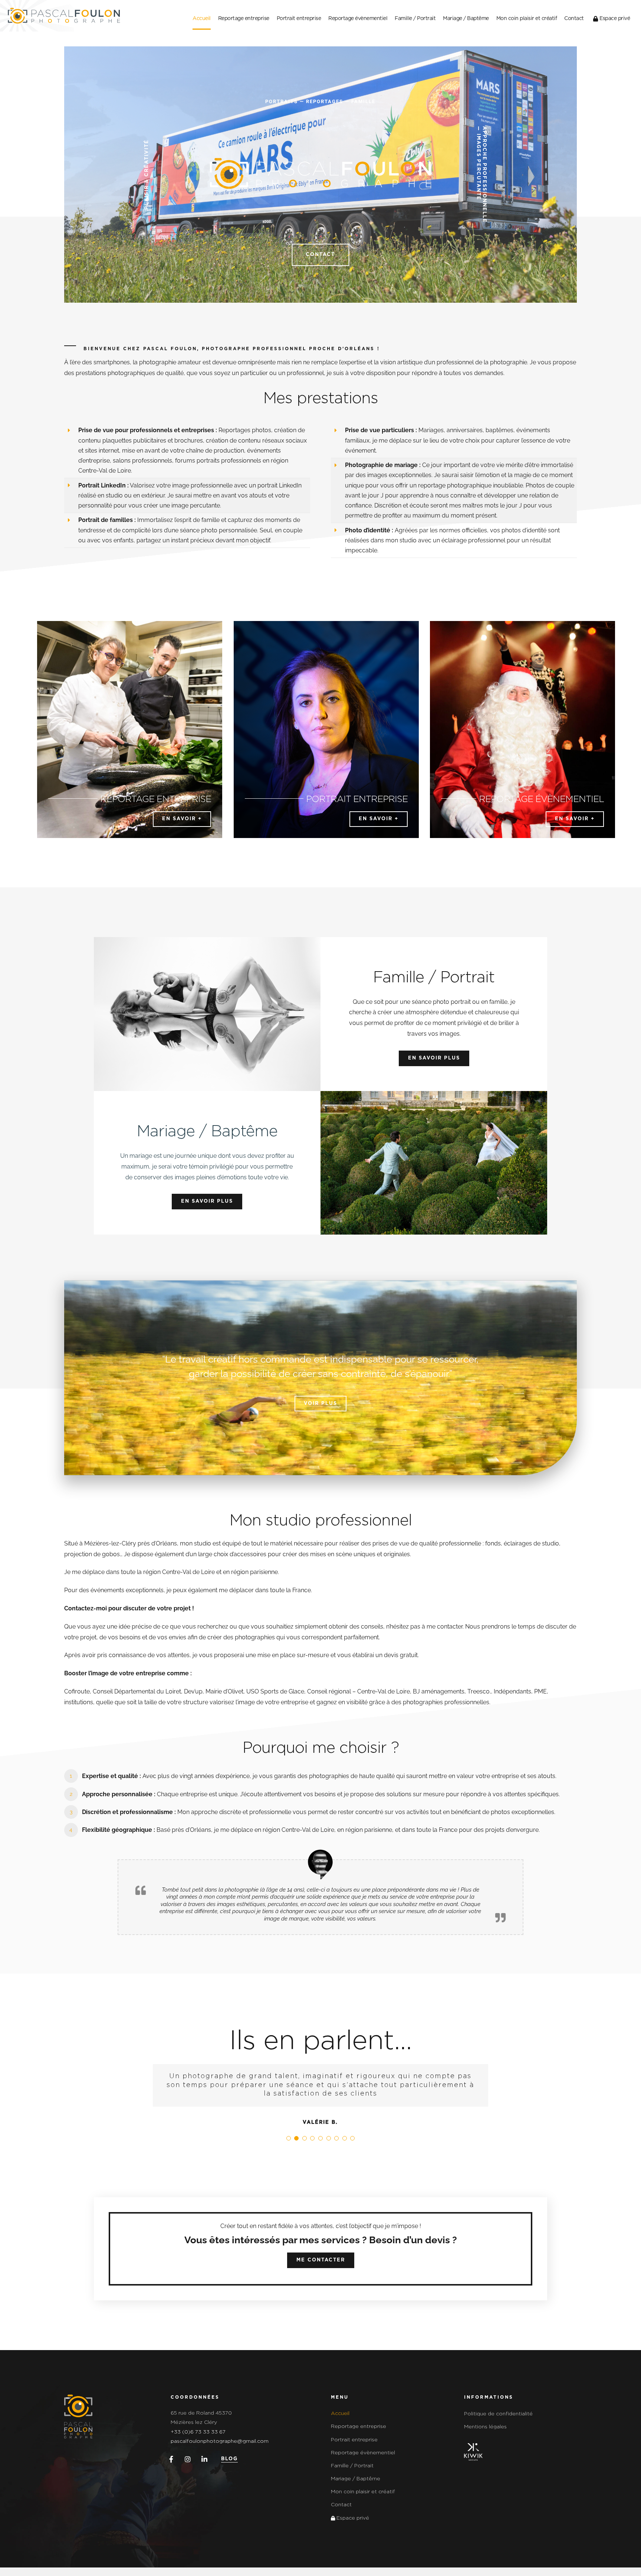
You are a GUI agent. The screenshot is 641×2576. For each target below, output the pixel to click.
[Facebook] (170, 2468)
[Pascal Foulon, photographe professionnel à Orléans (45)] (78, 2406)
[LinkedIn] (203, 2468)
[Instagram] (186, 2468)
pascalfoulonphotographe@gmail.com (220, 2450)
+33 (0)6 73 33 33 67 (198, 2441)
